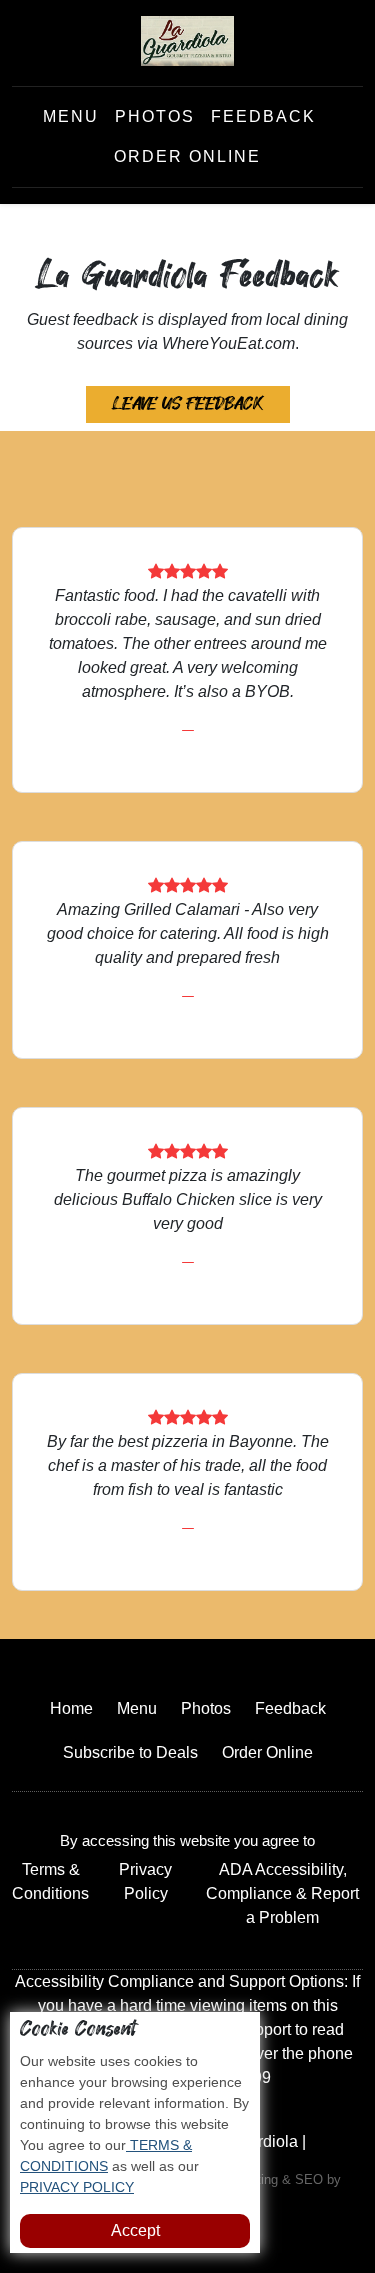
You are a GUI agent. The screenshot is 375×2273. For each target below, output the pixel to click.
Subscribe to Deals (130, 1752)
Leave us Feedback (188, 404)
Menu (71, 116)
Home (71, 1708)
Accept (135, 2230)
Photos (155, 116)
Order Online (187, 156)
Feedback (263, 116)
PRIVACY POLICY (77, 2187)
